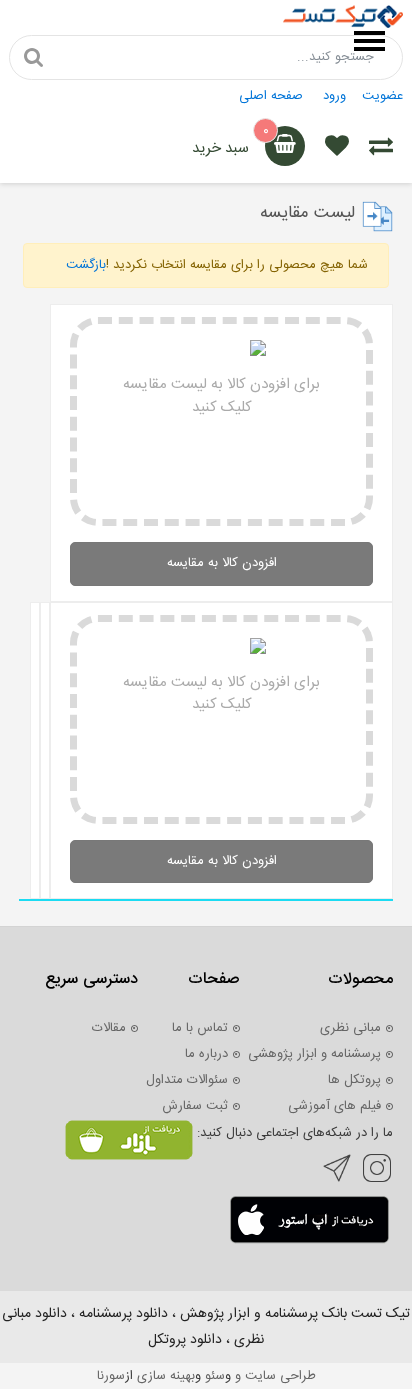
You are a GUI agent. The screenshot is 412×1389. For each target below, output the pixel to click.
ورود (334, 96)
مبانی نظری (350, 1028)
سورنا (111, 1376)
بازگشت (86, 265)
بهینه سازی (166, 1376)
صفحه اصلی (271, 96)
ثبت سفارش (195, 1106)
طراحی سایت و (273, 1376)
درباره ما (206, 1054)
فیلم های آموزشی (334, 1106)
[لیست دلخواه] (337, 149)
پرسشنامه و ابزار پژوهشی (314, 1054)
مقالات (109, 1028)
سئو (215, 1376)
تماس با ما (200, 1028)
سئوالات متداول (187, 1080)
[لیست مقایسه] (381, 149)
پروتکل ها (354, 1080)
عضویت (382, 96)
